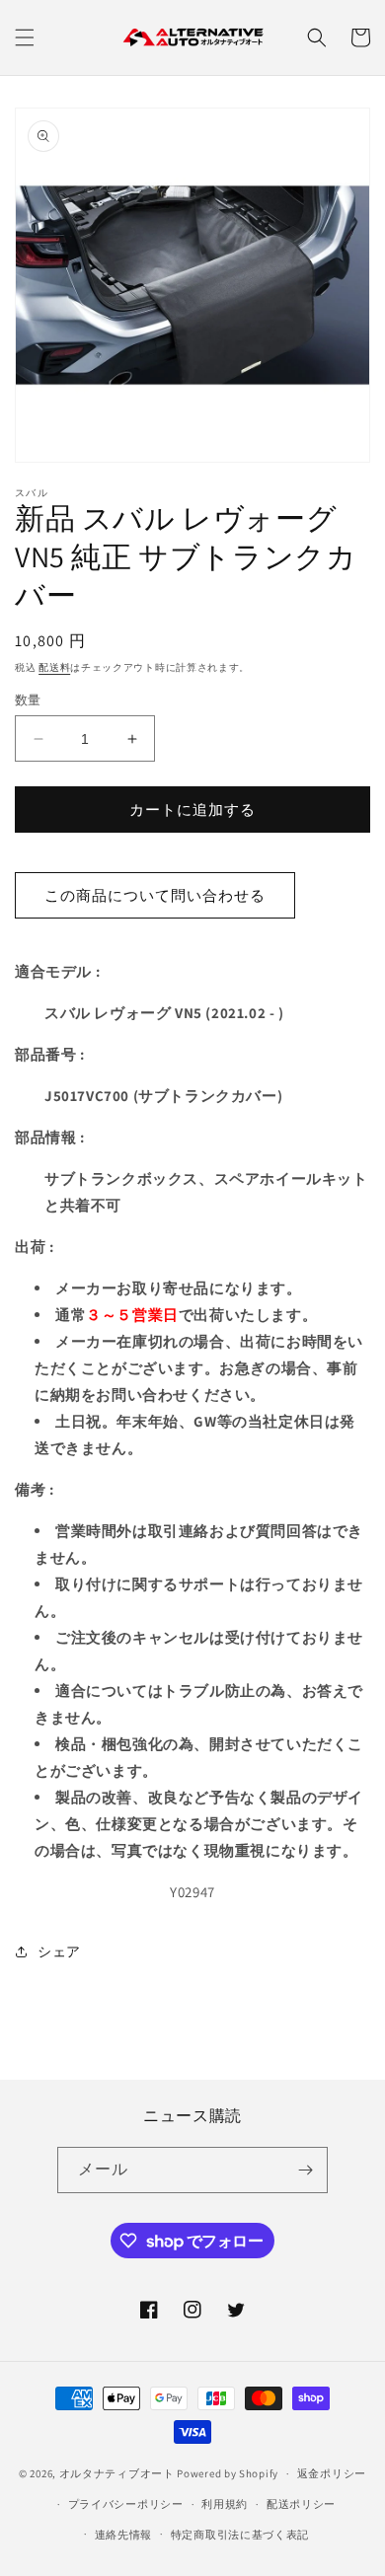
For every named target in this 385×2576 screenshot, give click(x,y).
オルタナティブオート (117, 2473)
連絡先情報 (124, 2535)
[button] (25, 37)
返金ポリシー (332, 2473)
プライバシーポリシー (126, 2504)
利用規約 (225, 2504)
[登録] (305, 2170)
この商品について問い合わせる (155, 895)
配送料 (54, 667)
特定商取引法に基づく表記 (240, 2535)
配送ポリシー (301, 2504)
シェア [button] (59, 1951)
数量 (28, 700)
